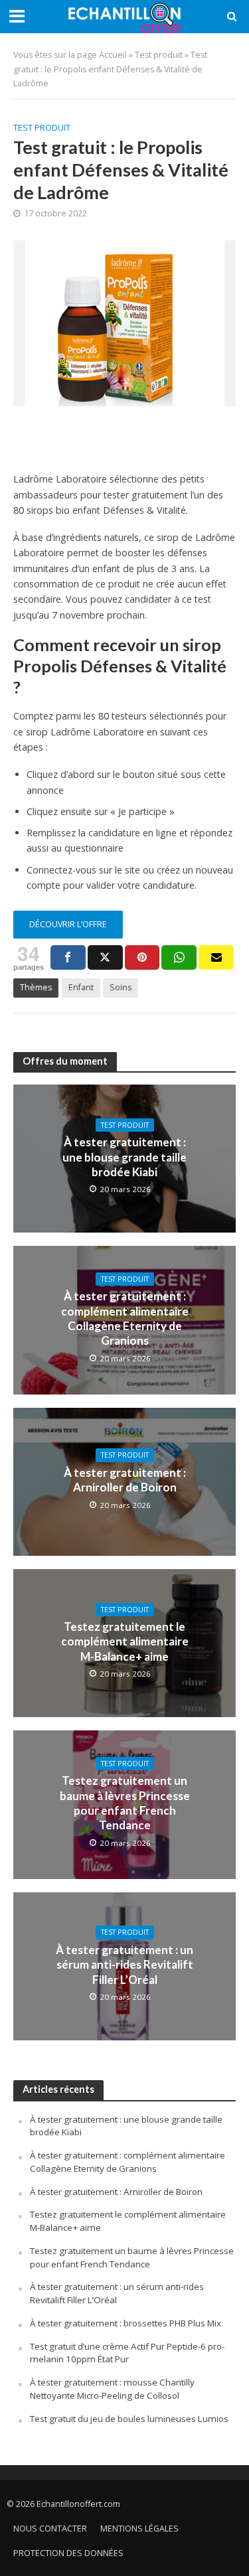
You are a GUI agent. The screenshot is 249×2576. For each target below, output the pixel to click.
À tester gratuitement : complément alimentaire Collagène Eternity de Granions (125, 1318)
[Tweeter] (105, 957)
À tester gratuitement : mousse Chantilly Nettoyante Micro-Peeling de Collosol (112, 2389)
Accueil (113, 55)
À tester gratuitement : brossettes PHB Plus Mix (125, 2323)
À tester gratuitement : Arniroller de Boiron (125, 1480)
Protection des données (68, 2553)
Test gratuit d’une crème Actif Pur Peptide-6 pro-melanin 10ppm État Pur (127, 2353)
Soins (121, 987)
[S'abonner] (216, 957)
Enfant (81, 987)
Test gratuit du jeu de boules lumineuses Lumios (129, 2419)
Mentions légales (139, 2529)
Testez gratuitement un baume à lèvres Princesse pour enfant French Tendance (125, 1803)
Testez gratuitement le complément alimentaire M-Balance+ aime (125, 1641)
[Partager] (68, 957)
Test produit (159, 55)
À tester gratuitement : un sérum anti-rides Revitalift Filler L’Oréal (124, 1965)
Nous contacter (50, 2529)
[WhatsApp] (179, 957)
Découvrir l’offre (68, 924)
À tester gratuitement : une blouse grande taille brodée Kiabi (124, 1157)
